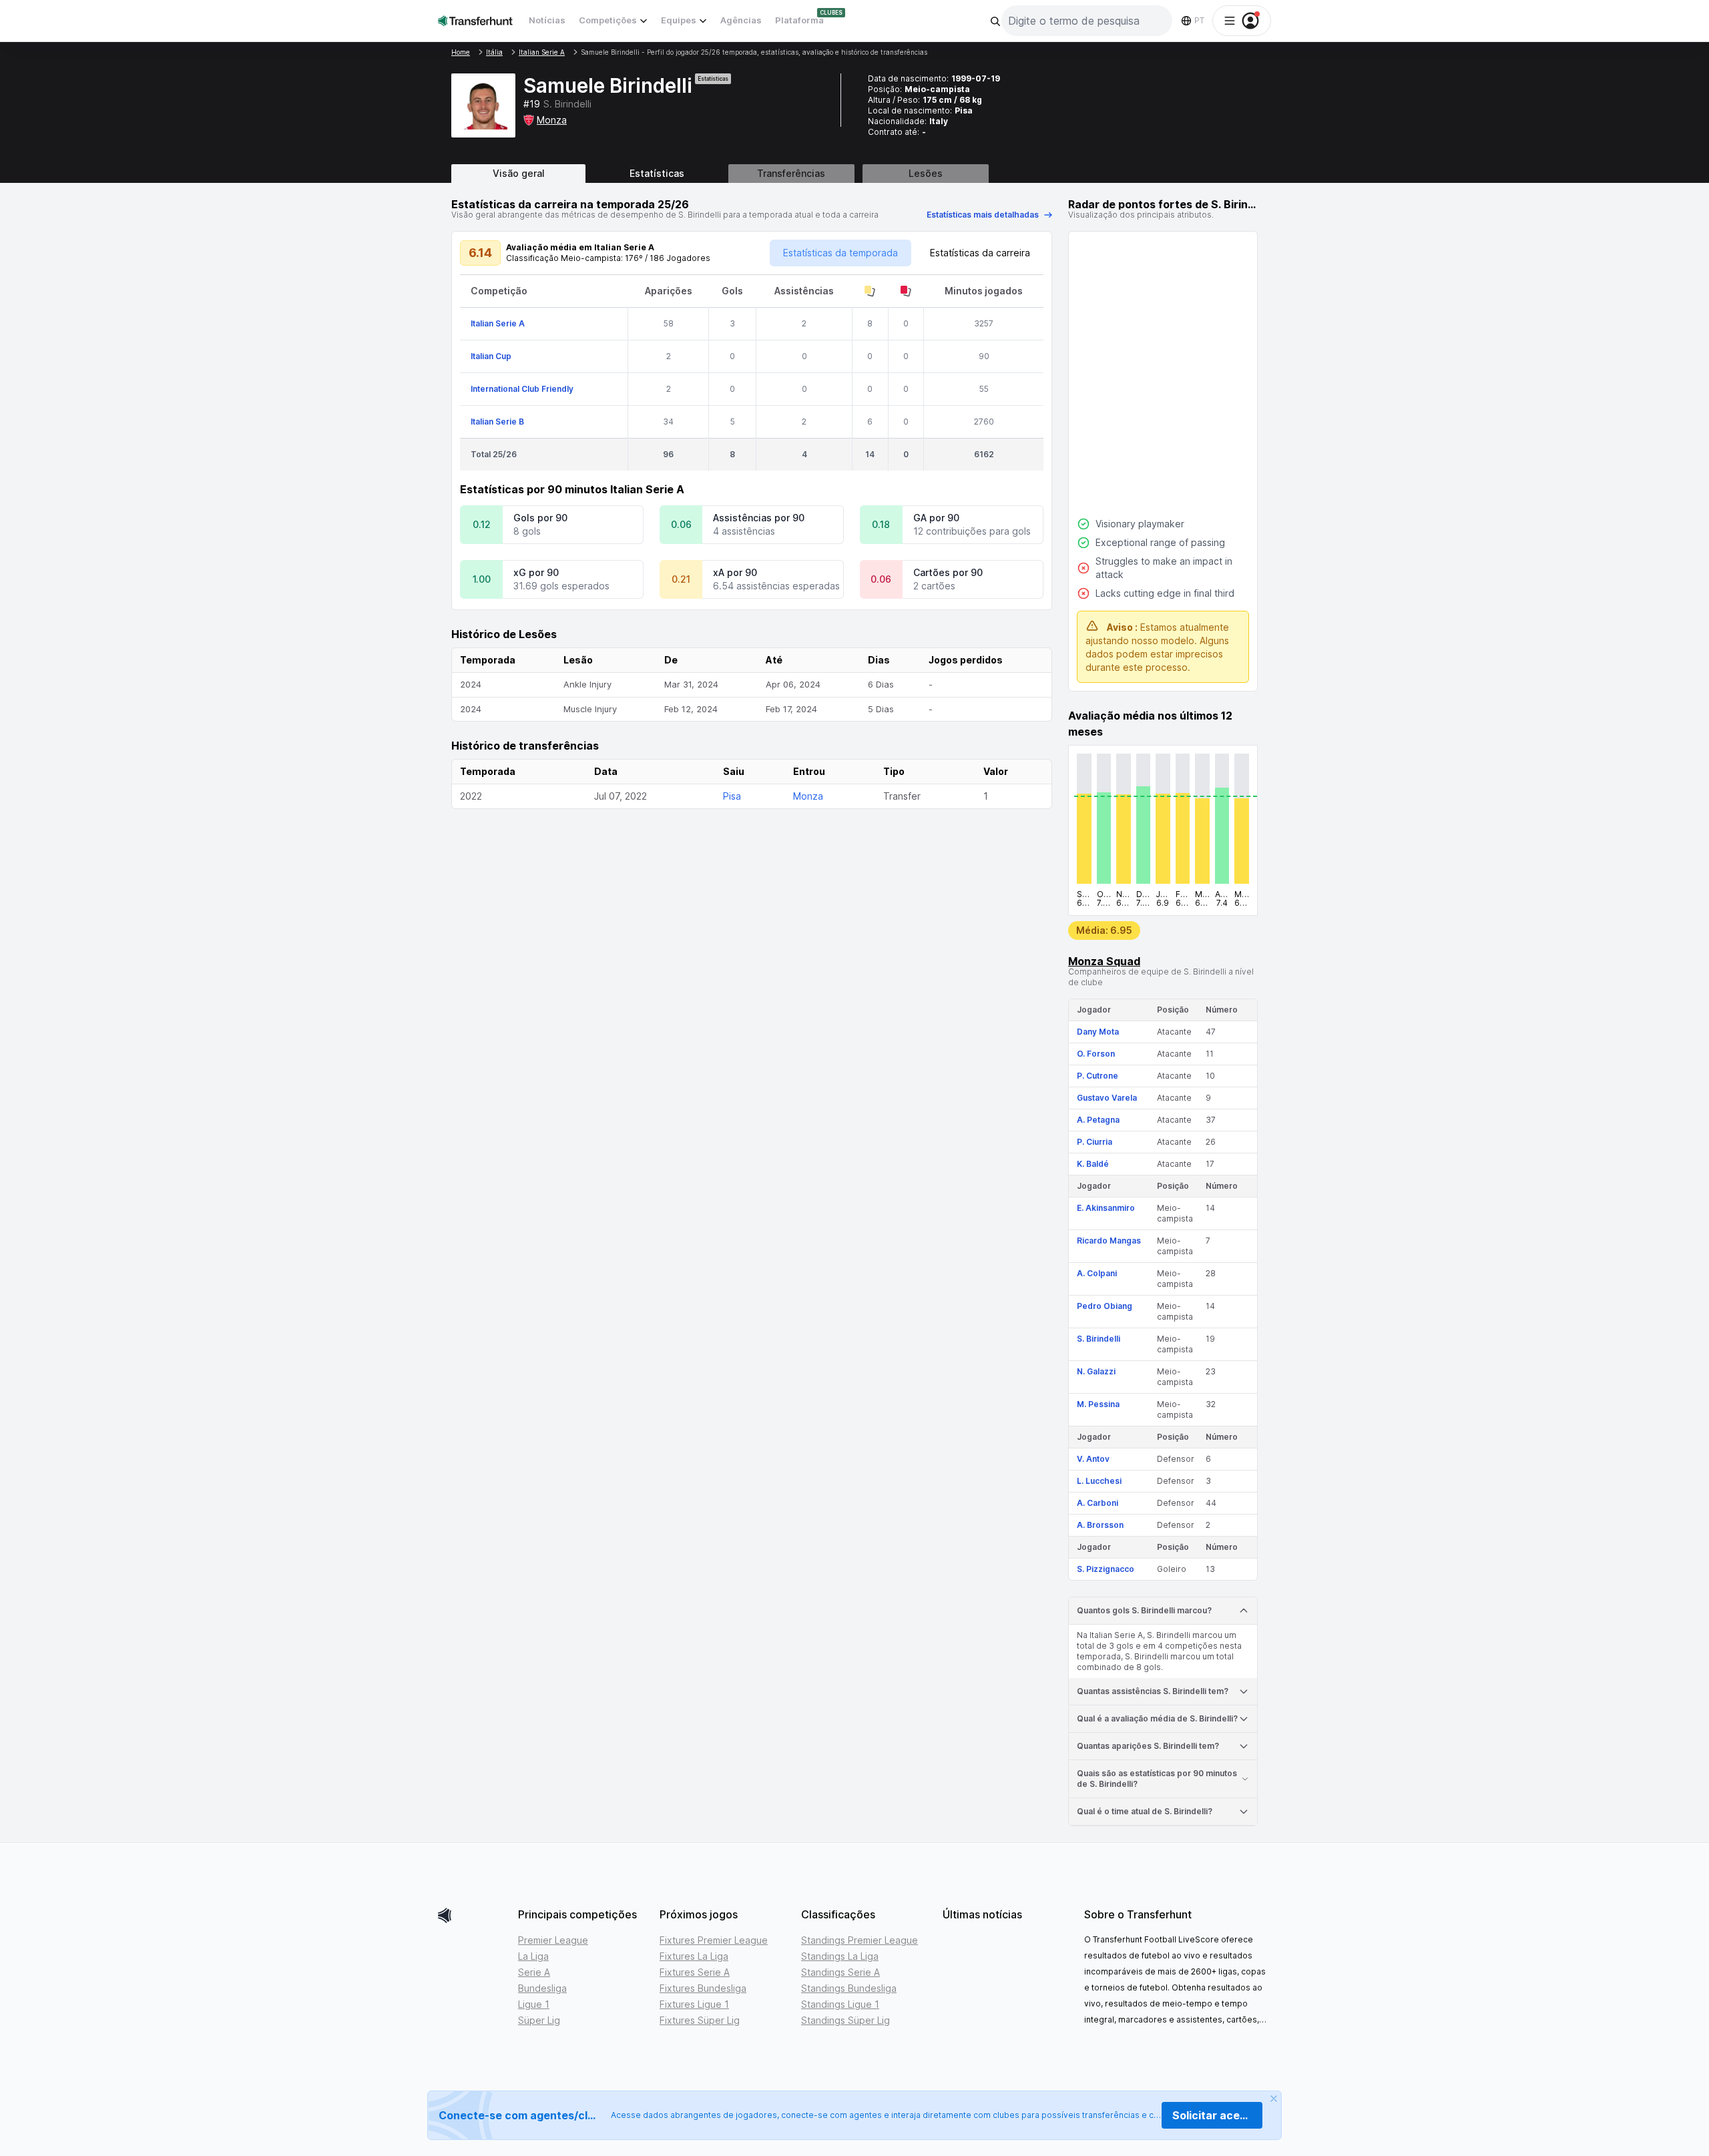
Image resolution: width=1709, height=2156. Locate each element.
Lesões (926, 173)
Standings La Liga (840, 1956)
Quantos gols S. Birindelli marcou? (1144, 1610)
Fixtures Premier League (714, 1940)
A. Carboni (1097, 1503)
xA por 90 (735, 572)
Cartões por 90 (948, 572)
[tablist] (854, 174)
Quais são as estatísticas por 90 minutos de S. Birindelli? (1157, 1779)
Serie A (534, 1972)
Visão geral (519, 173)
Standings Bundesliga (849, 1988)
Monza (552, 120)
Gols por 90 (540, 518)
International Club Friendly (522, 389)
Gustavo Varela (1107, 1098)
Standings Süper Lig (845, 2020)
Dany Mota (1098, 1032)
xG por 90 (536, 572)
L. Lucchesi (1099, 1481)
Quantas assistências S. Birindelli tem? (1153, 1691)
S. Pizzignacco (1106, 1569)
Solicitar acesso (1215, 2115)
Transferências (791, 173)
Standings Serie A (840, 1972)
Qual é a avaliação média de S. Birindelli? (1157, 1718)
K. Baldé (1093, 1164)
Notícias (547, 20)
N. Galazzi (1096, 1371)
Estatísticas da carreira (980, 253)
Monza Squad (1104, 961)
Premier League (553, 1940)
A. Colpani (1097, 1273)
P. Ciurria (1094, 1142)
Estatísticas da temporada (840, 253)
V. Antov (1093, 1459)
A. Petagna (1098, 1120)
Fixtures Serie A (695, 1972)
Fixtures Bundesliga (703, 1988)
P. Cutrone (1097, 1076)
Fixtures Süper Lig (700, 2020)
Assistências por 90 (759, 518)
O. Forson (1096, 1054)
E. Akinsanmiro (1106, 1208)
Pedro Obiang (1105, 1306)
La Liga (533, 1956)
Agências (741, 20)
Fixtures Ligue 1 (694, 2004)
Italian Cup (491, 356)
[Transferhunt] (473, 1915)
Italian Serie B (497, 422)
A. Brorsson (1100, 1525)
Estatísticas (657, 173)
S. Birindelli (1098, 1339)
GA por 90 (936, 518)
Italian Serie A (498, 323)
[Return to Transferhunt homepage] (475, 20)
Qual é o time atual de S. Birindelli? (1145, 1811)
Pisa (732, 796)
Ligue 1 (534, 2004)
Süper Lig (539, 2020)
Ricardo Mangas (1109, 1241)
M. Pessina (1098, 1404)
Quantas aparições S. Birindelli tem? (1148, 1746)
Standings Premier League (860, 1940)
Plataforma (799, 20)
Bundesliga (542, 1988)
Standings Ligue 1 (840, 2004)
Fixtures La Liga (694, 1956)
